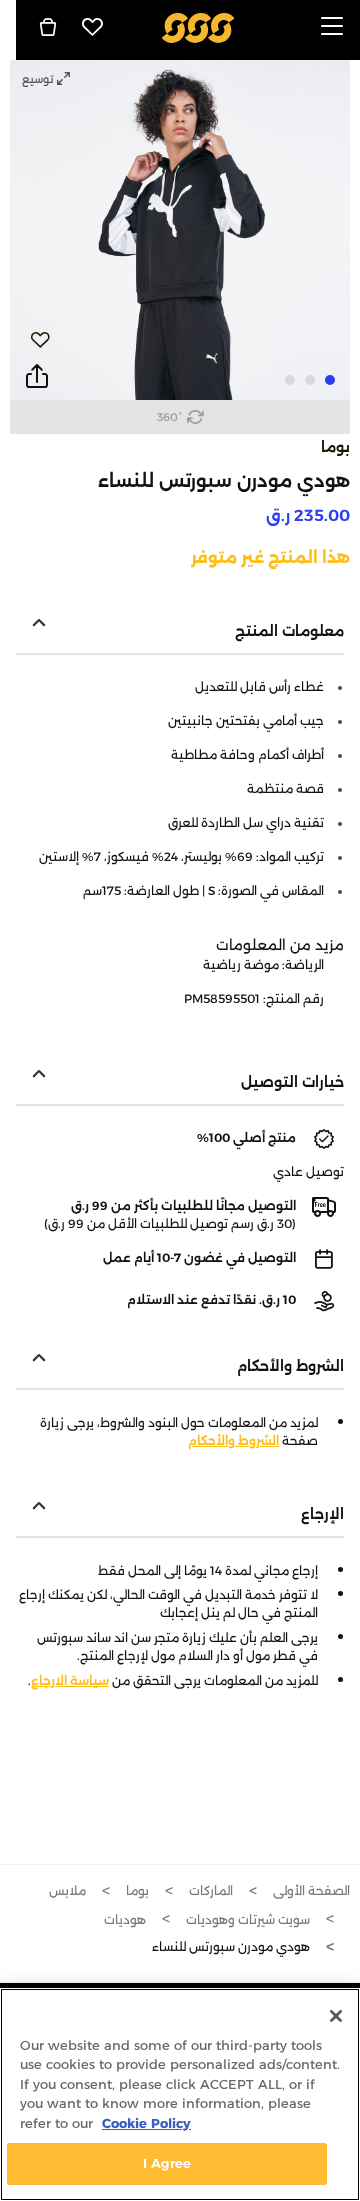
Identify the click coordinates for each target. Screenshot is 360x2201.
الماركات (211, 1890)
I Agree (167, 2163)
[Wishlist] (93, 27)
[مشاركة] (37, 377)
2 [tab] (310, 380)
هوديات (125, 1919)
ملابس (67, 1890)
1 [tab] (330, 380)
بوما (335, 447)
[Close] (336, 2016)
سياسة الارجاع (70, 1680)
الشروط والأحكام (233, 1440)
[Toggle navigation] (332, 27)
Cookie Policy (146, 2123)
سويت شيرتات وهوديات (248, 1919)
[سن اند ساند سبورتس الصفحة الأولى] (198, 26)
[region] (180, 2094)
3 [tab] (290, 380)
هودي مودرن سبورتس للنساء (231, 1946)
